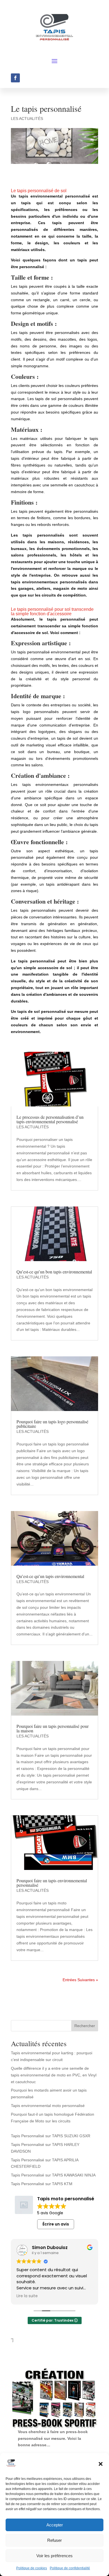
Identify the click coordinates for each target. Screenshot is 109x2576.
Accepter (55, 2525)
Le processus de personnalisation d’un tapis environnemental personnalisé (50, 1119)
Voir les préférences (54, 2556)
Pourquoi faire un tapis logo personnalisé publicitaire (52, 1424)
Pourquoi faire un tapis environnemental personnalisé (52, 1883)
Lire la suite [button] (27, 2296)
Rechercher (85, 2026)
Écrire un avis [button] (56, 2224)
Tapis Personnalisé (28, 2136)
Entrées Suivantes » (80, 1980)
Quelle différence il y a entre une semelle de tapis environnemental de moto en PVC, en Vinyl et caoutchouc (54, 2075)
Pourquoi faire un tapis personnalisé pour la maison (53, 1728)
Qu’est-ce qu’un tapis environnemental (50, 1576)
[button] (101, 2464)
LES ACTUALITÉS (27, 119)
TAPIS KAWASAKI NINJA (74, 2175)
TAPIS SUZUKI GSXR (71, 2136)
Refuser (54, 2540)
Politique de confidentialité (70, 2568)
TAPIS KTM (62, 2184)
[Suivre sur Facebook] (15, 78)
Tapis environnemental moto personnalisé (48, 2106)
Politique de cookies (32, 2568)
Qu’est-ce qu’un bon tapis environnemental (54, 1272)
